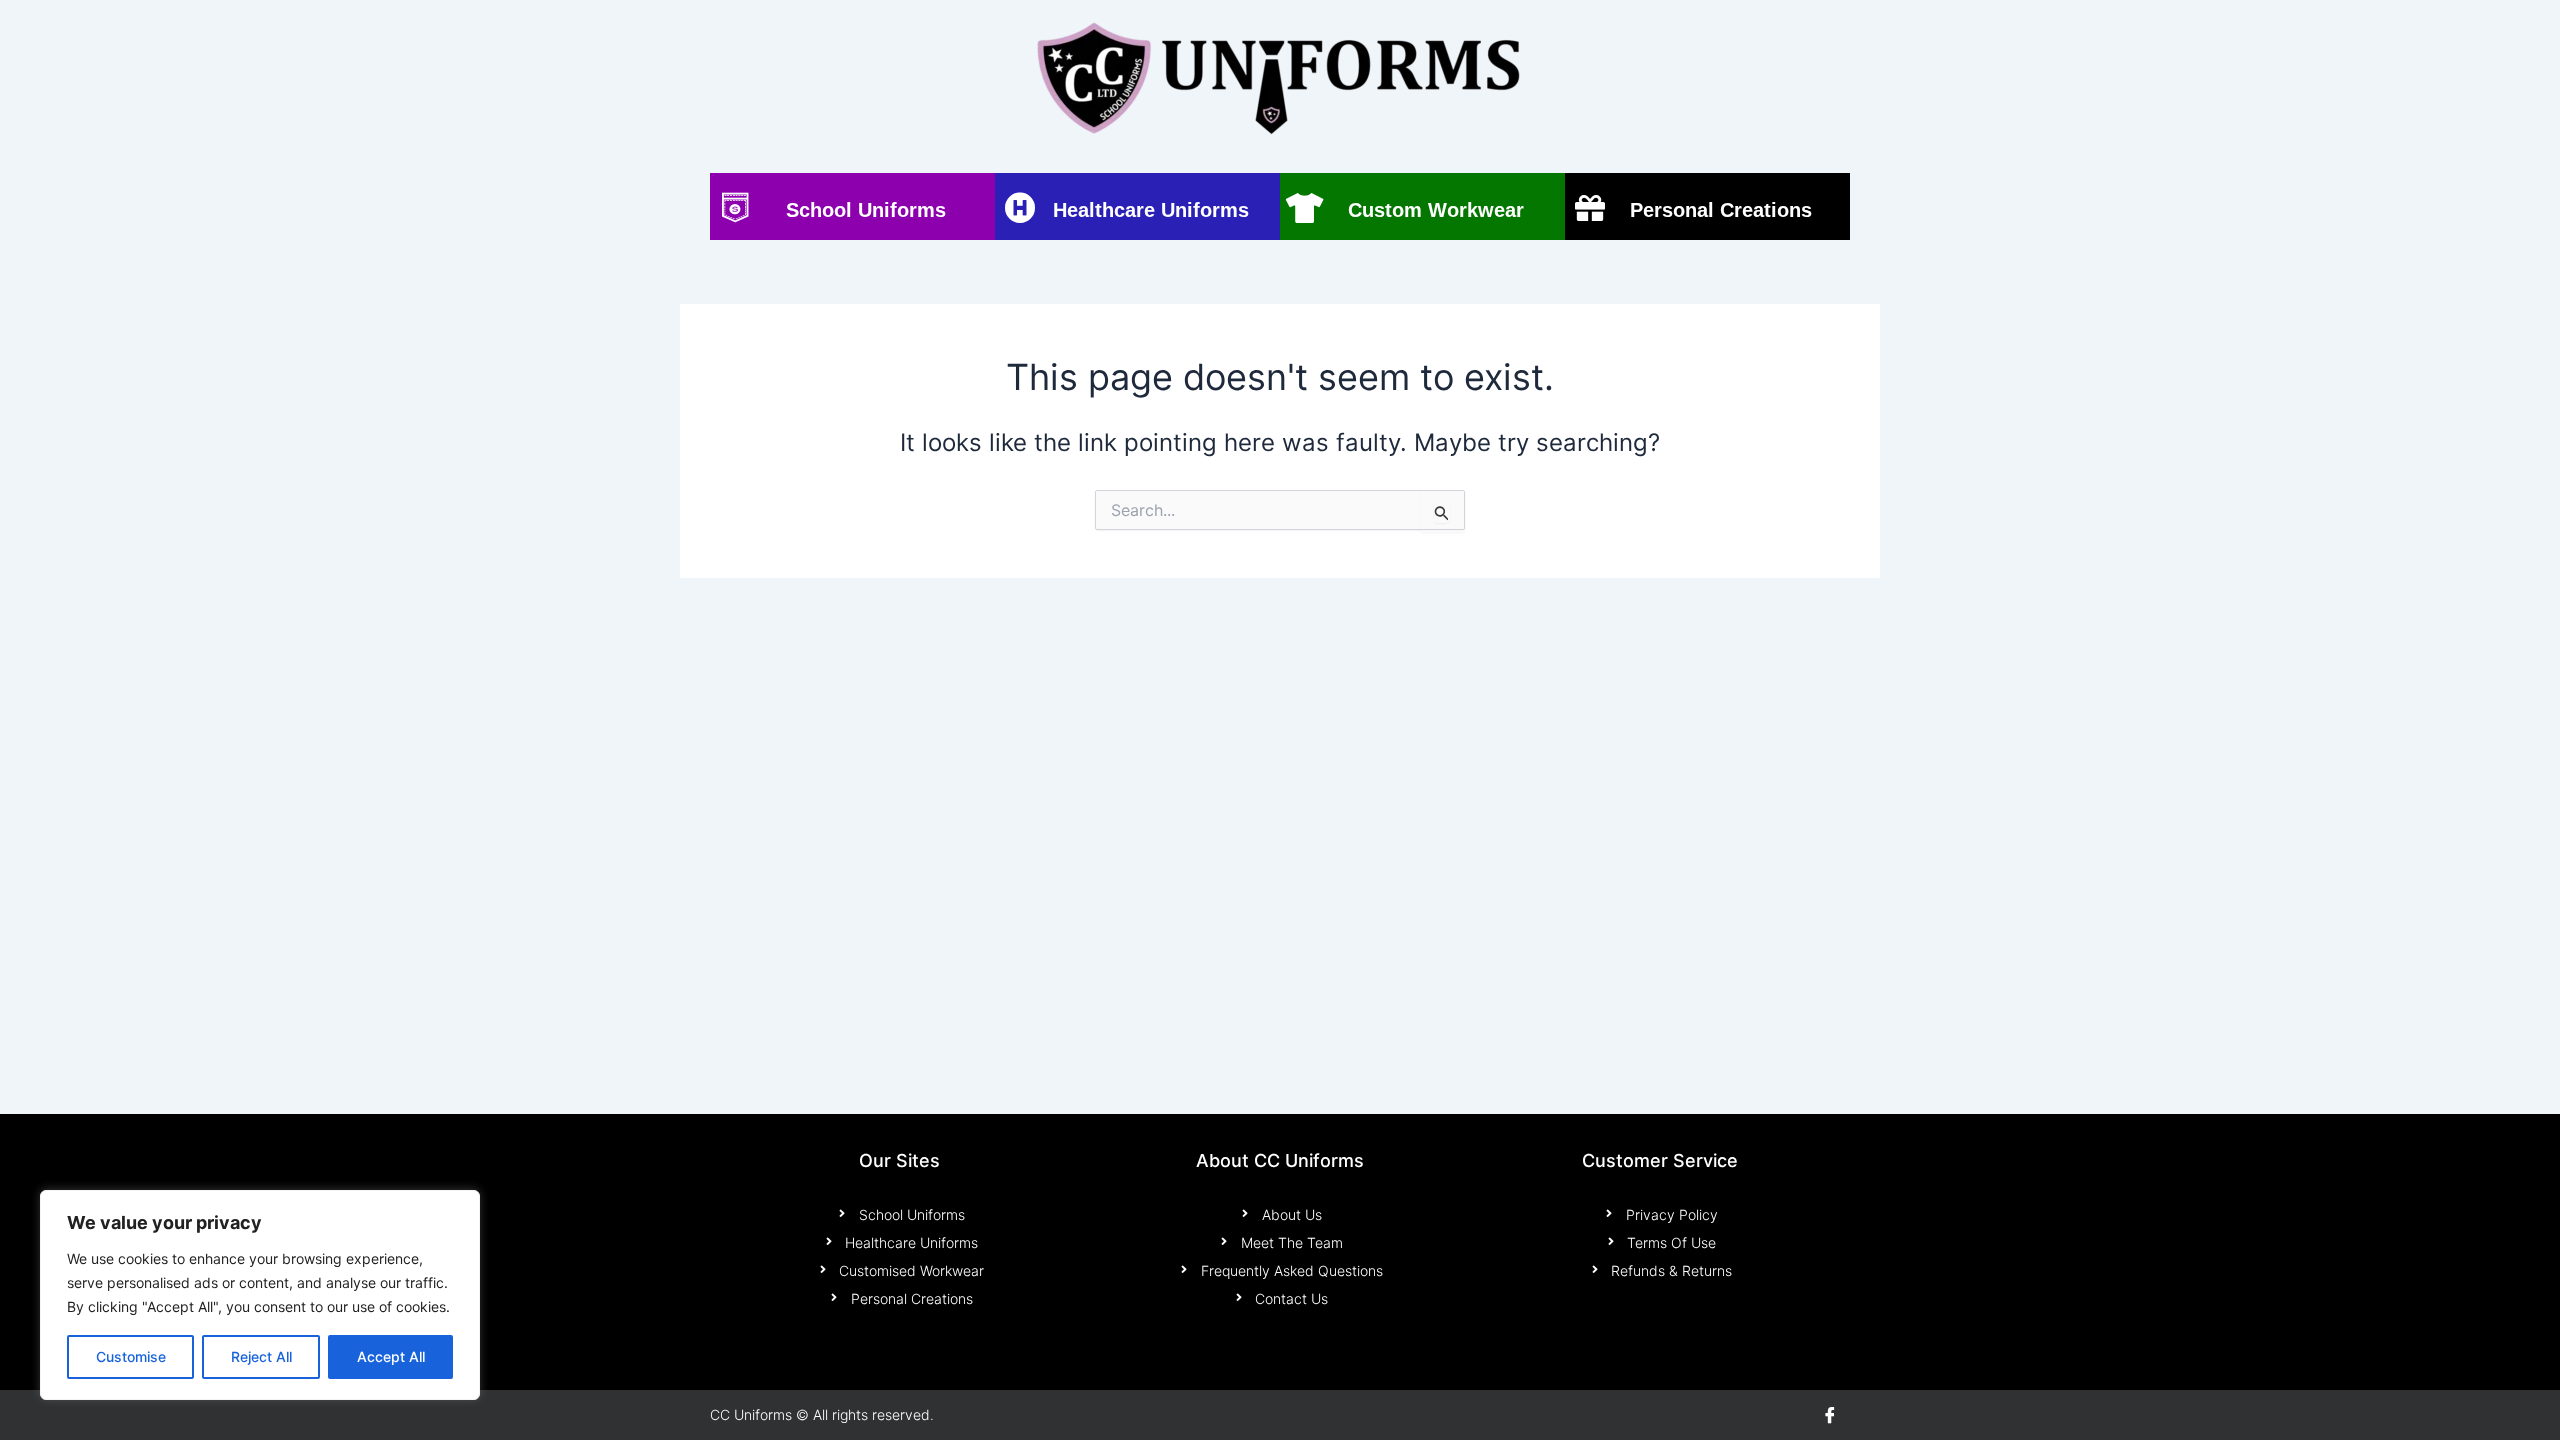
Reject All (261, 1356)
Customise (131, 1356)
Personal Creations (1721, 210)
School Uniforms (866, 210)
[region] (260, 1295)
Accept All (391, 1356)
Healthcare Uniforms (1151, 210)
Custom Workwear (1436, 210)
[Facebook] (1830, 1415)
